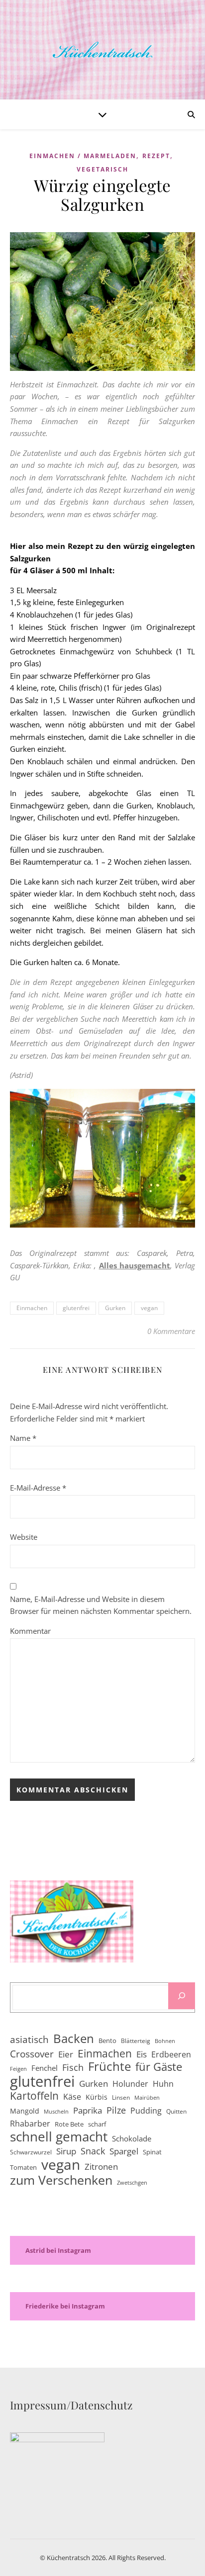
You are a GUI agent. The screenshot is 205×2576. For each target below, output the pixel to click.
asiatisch (29, 2040)
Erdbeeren (171, 2054)
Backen (74, 2039)
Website (24, 1537)
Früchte (109, 2067)
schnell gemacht (59, 2137)
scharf (97, 2124)
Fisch (73, 2067)
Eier (66, 2054)
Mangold (25, 2111)
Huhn (163, 2084)
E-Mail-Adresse (38, 1488)
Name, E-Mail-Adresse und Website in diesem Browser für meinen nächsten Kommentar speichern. (101, 1605)
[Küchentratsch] (102, 50)
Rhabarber (30, 2124)
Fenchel (45, 2068)
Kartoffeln (34, 2096)
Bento (107, 2041)
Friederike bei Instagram (65, 2306)
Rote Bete (69, 2124)
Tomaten (23, 2167)
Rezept (156, 156)
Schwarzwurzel (31, 2152)
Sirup (66, 2151)
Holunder (130, 2084)
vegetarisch (102, 169)
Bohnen (165, 2041)
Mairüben (147, 2098)
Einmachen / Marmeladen (83, 156)
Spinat (152, 2152)
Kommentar (30, 1631)
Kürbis (97, 2097)
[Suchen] (182, 1996)
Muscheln (56, 2112)
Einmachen (32, 1308)
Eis (142, 2054)
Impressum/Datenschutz (71, 2405)
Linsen (121, 2097)
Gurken (115, 1308)
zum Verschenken (61, 2180)
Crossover (32, 2054)
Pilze (116, 2110)
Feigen (18, 2069)
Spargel (124, 2151)
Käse (72, 2097)
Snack (93, 2151)
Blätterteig (136, 2041)
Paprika (88, 2110)
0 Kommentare (171, 1331)
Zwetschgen (132, 2183)
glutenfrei (76, 1308)
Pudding (146, 2111)
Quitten (176, 2111)
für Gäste (159, 2067)
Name (23, 1438)
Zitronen (101, 2167)
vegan (149, 1308)
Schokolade (132, 2138)
